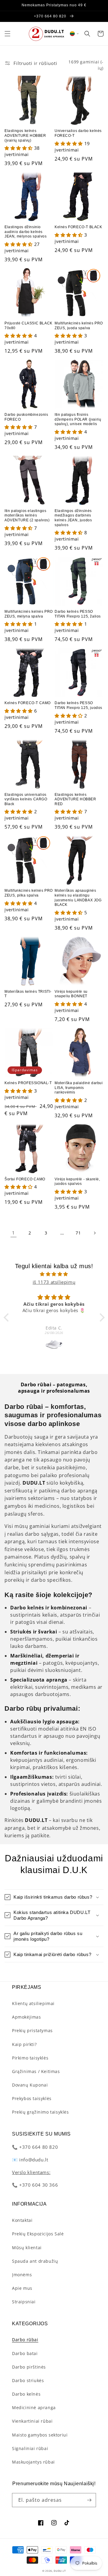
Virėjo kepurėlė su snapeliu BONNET (71, 994)
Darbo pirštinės (29, 2367)
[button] (7, 34)
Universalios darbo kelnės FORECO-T (78, 133)
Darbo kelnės (26, 2394)
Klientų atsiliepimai (33, 2003)
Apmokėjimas (27, 2017)
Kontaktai (22, 2220)
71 (78, 1233)
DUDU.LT (60, 2571)
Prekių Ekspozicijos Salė (38, 2234)
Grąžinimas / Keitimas (36, 2071)
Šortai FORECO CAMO (25, 1179)
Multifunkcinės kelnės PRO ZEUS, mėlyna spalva (29, 614)
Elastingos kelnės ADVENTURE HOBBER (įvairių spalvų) (25, 135)
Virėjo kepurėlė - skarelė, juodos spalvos (77, 1182)
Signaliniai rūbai (30, 2448)
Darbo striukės (28, 2380)
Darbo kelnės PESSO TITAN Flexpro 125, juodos (78, 705)
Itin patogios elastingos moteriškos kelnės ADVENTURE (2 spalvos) (27, 515)
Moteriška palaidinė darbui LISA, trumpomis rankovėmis (79, 1088)
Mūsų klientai (27, 2248)
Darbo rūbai (25, 2340)
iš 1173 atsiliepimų (54, 1282)
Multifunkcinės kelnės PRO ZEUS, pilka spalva (29, 893)
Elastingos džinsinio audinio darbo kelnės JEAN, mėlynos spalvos (26, 232)
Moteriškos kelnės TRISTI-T (28, 994)
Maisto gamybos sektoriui (40, 2435)
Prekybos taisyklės (32, 2098)
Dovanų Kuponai (30, 2085)
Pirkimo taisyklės (30, 2058)
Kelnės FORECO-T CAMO (28, 703)
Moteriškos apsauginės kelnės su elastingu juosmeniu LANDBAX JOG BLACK (78, 898)
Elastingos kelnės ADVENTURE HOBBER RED (75, 799)
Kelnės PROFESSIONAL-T (28, 1083)
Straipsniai (24, 2302)
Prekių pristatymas (32, 2030)
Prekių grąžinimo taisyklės (40, 2112)
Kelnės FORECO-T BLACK (78, 227)
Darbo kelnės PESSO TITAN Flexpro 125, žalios (78, 614)
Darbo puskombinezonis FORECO (26, 417)
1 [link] (13, 1233)
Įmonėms (22, 2275)
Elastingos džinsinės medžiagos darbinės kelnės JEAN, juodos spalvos (73, 518)
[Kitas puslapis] (94, 1233)
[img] (54, 1274)
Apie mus (22, 2288)
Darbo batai (25, 2353)
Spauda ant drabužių (35, 2261)
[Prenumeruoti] (89, 2500)
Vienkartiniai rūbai (32, 2421)
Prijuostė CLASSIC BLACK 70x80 (28, 326)
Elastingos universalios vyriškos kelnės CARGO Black (26, 799)
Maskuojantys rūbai (33, 2462)
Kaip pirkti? (24, 2044)
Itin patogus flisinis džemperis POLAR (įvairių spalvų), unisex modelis (78, 419)
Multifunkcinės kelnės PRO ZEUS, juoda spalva (79, 326)
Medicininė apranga (34, 2407)
